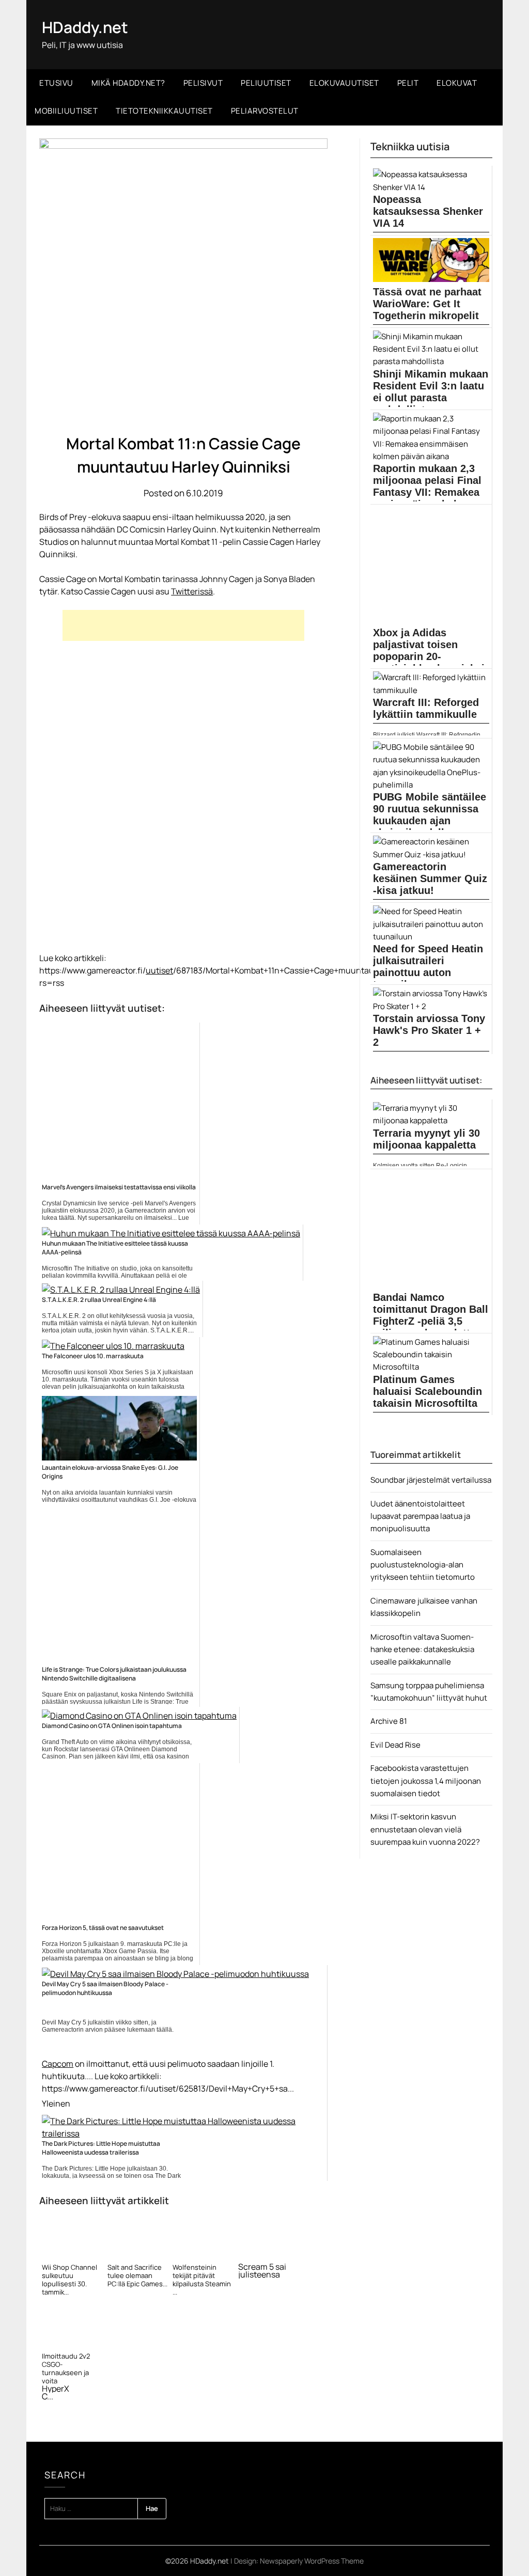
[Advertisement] (183, 625)
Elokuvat (457, 83)
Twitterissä (192, 591)
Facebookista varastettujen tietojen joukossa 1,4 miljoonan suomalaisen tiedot (426, 1781)
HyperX (56, 2389)
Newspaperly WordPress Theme (312, 2561)
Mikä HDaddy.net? (128, 83)
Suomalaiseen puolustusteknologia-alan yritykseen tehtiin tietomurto (423, 1565)
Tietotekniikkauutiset (164, 111)
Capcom (58, 2064)
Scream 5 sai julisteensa (262, 2271)
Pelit (408, 83)
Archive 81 (389, 1721)
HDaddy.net (85, 27)
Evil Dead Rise (395, 1745)
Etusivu (56, 83)
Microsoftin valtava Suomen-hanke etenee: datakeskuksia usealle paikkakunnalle (422, 1650)
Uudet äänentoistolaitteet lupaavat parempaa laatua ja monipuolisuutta (420, 1516)
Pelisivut (203, 83)
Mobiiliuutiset (66, 111)
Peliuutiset (266, 83)
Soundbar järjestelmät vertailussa (431, 1480)
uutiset (159, 970)
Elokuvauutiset (344, 83)
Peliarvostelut (265, 111)
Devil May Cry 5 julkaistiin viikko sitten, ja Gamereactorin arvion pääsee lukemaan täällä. (108, 2026)
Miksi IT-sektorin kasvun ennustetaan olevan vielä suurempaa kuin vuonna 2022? (425, 1829)
